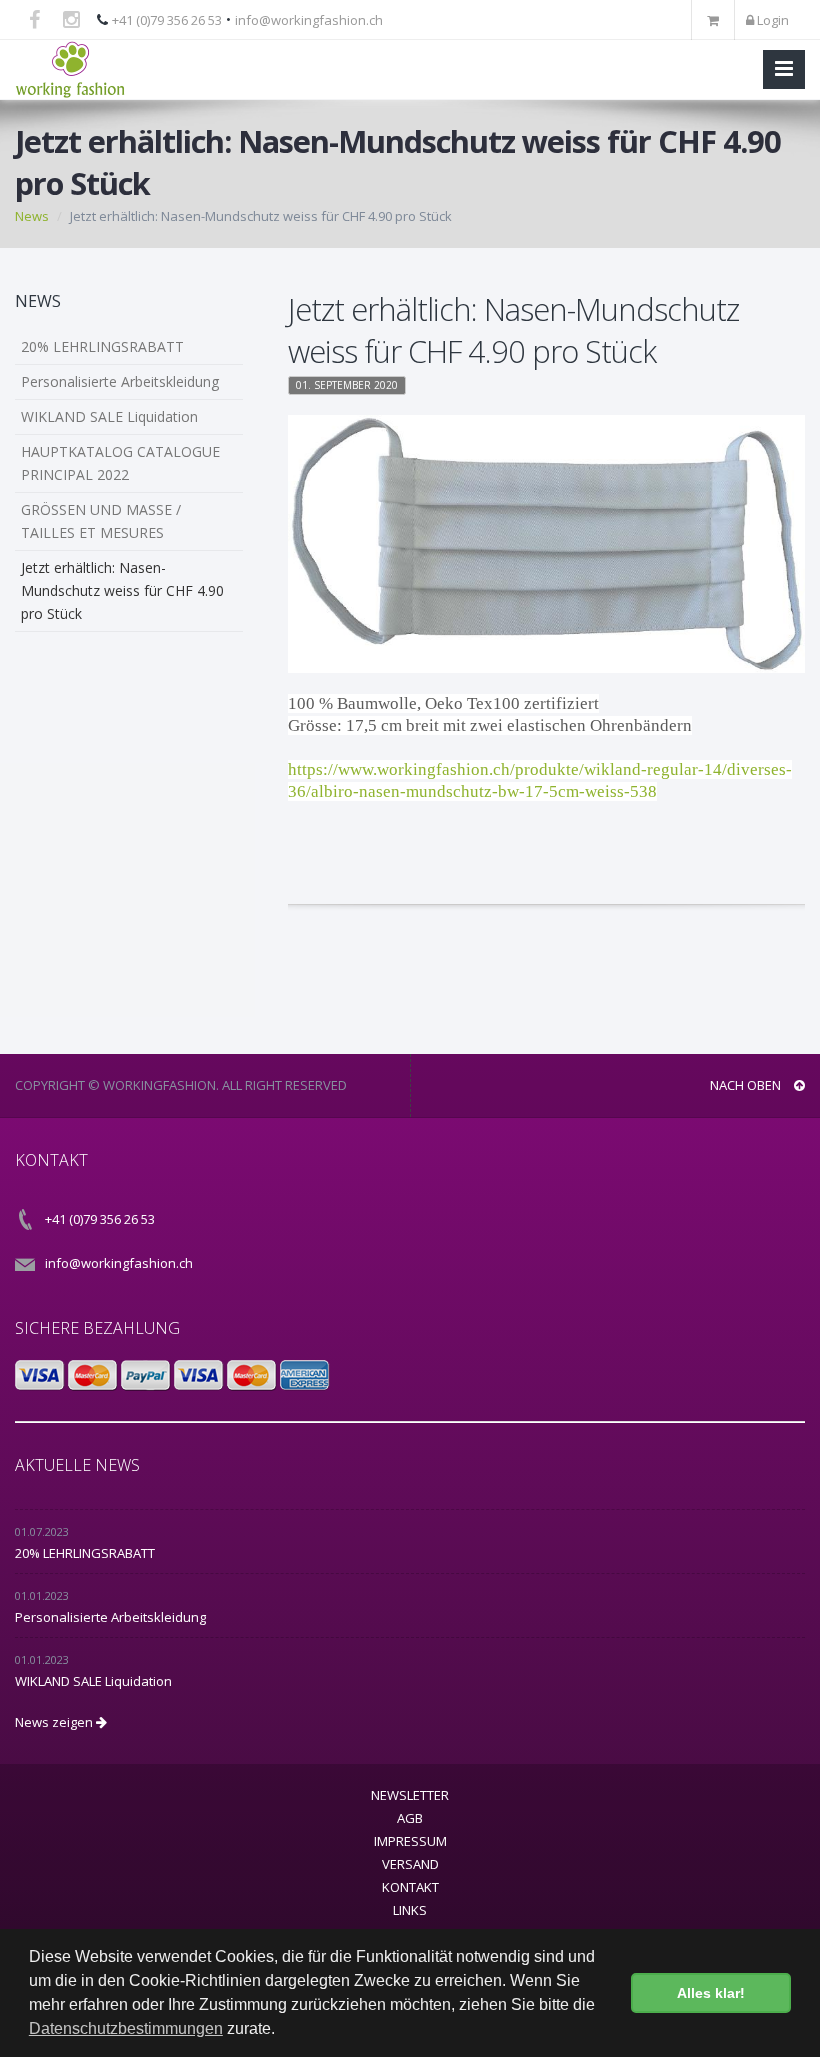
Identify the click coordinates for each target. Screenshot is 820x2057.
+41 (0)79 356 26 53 (167, 20)
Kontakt (410, 1887)
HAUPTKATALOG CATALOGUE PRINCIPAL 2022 (120, 463)
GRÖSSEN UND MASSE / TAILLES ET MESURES (101, 521)
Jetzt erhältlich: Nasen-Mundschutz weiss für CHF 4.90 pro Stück (122, 590)
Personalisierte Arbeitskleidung (120, 381)
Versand (410, 1864)
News (32, 216)
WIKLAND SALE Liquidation (109, 416)
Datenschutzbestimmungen (126, 2028)
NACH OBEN (747, 1085)
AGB (410, 1818)
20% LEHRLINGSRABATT (102, 346)
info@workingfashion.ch (309, 20)
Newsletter (410, 1795)
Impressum (410, 1841)
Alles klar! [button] (711, 1993)
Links (410, 1910)
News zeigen (55, 1722)
